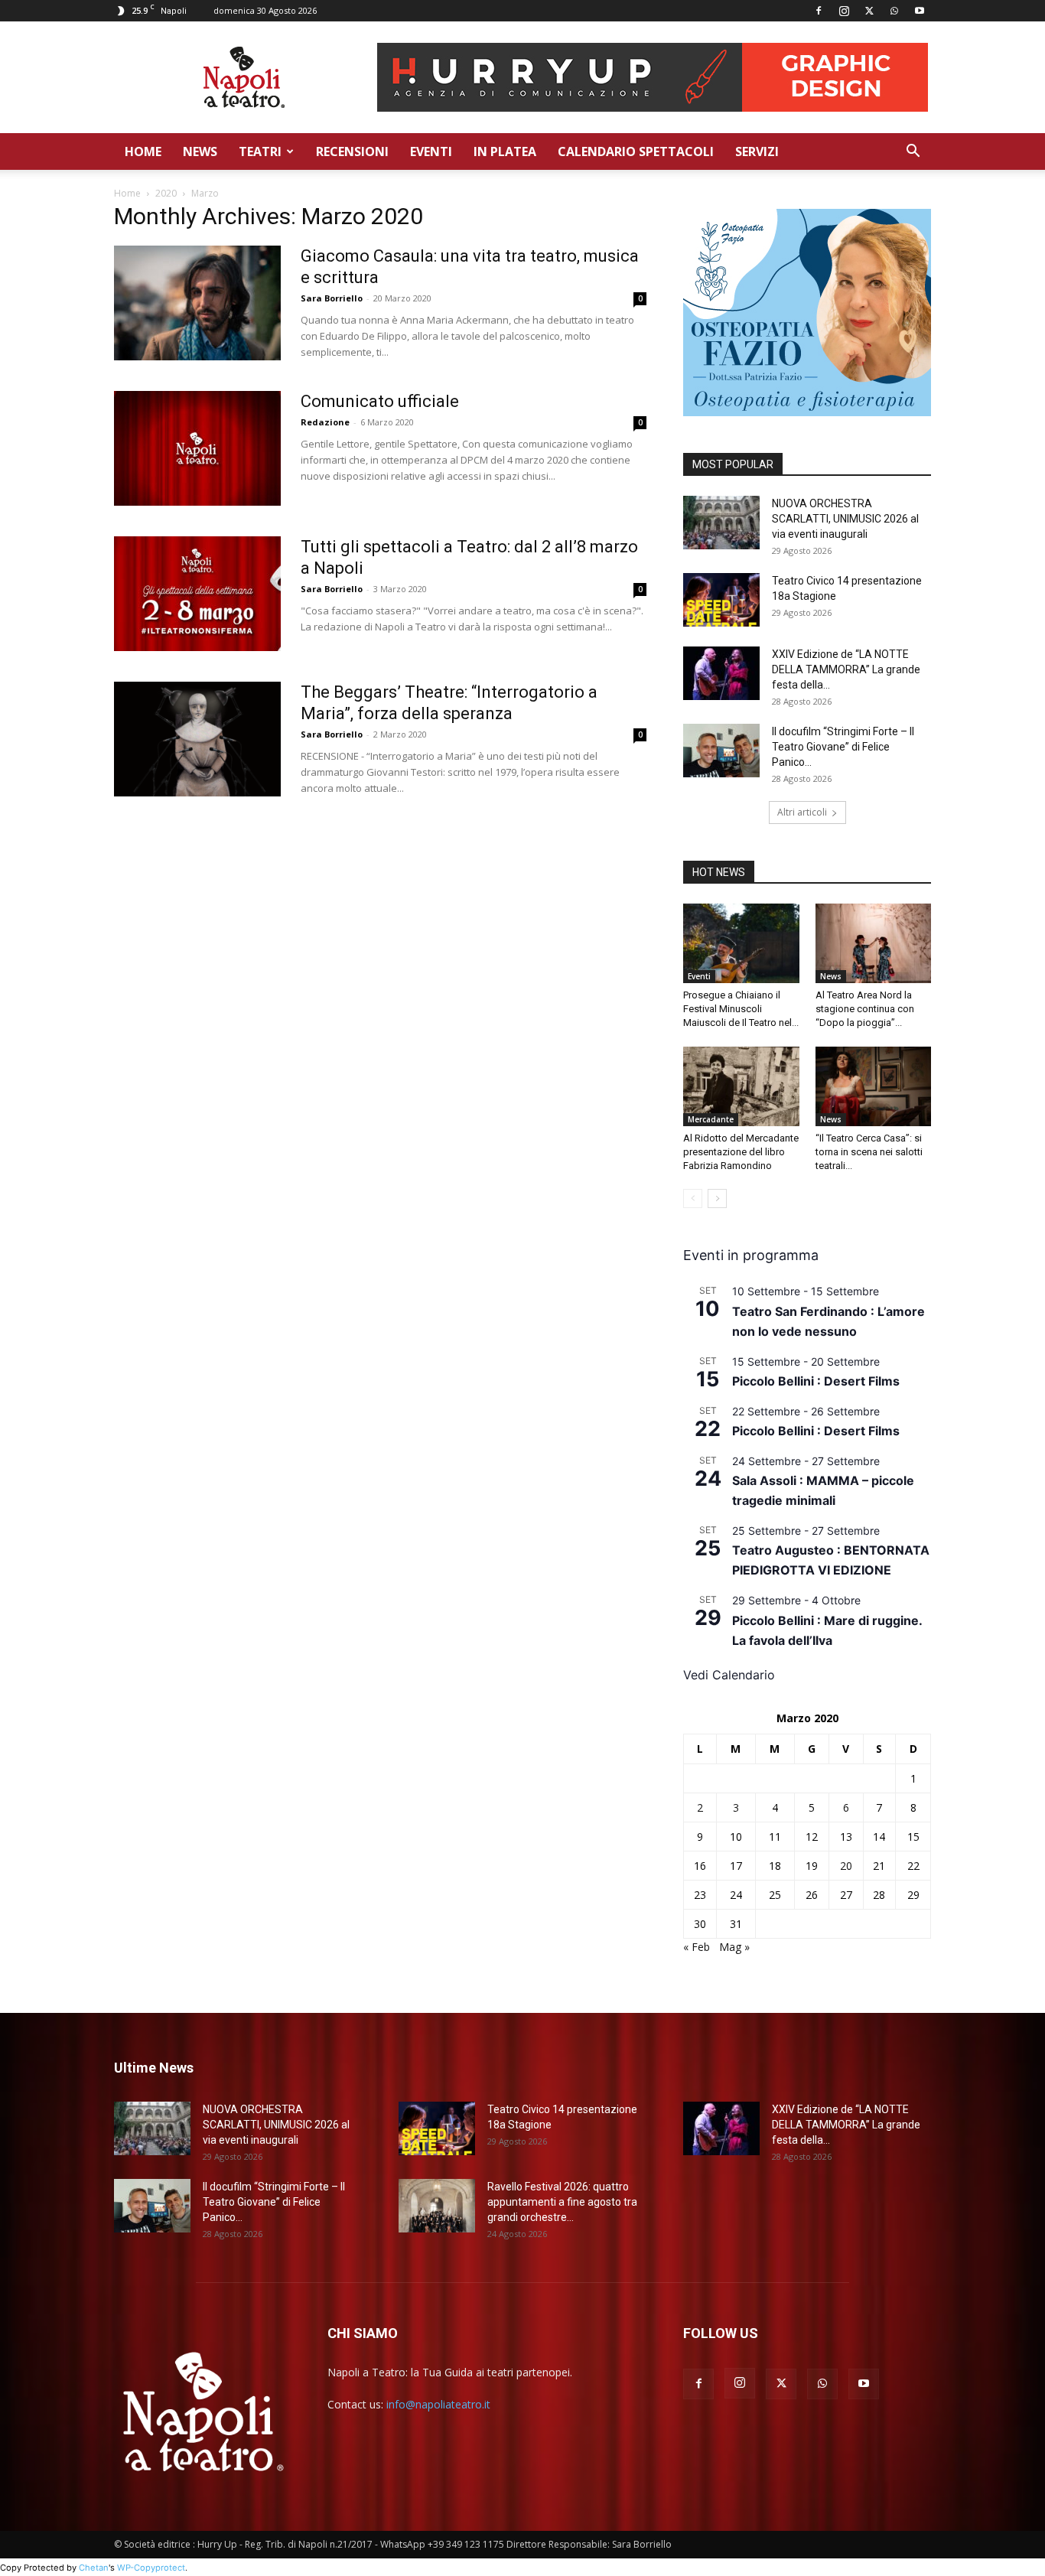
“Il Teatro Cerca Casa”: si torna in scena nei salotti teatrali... (869, 1152)
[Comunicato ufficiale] (197, 448)
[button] (913, 153)
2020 (166, 193)
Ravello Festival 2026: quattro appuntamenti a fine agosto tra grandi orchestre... (562, 2202)
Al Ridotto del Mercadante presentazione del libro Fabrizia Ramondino (741, 1152)
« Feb (697, 1947)
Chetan (94, 2568)
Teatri (260, 151)
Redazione (325, 422)
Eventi (431, 151)
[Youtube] (920, 11)
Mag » (734, 1947)
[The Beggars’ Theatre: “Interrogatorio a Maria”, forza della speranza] (197, 739)
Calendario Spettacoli (636, 151)
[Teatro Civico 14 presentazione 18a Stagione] (721, 600)
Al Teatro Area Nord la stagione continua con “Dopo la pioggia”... (865, 1009)
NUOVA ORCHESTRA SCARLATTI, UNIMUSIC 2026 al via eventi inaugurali (845, 519)
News (200, 151)
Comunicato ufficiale (380, 401)
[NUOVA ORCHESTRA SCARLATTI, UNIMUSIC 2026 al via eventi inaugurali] (721, 523)
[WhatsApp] (894, 11)
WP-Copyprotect (151, 2568)
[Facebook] (819, 11)
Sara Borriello (332, 298)
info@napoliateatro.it (438, 2404)
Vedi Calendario (729, 1675)
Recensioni (352, 151)
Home (143, 151)
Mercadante (711, 1119)
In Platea (505, 151)
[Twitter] (869, 11)
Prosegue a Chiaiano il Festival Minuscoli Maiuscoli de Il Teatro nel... (741, 1009)
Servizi (757, 151)
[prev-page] (693, 1198)
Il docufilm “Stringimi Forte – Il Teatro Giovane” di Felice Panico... (843, 747)
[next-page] (717, 1198)
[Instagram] (844, 11)
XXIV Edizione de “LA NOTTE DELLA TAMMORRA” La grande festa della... (846, 669)
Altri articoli (802, 812)
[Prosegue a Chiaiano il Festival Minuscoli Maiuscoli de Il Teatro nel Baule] (741, 943)
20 (846, 1866)
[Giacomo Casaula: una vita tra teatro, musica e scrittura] (197, 303)
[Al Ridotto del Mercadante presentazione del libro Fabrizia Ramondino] (741, 1086)
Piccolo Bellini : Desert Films (816, 1381)
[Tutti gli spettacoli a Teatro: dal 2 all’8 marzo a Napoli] (197, 594)
